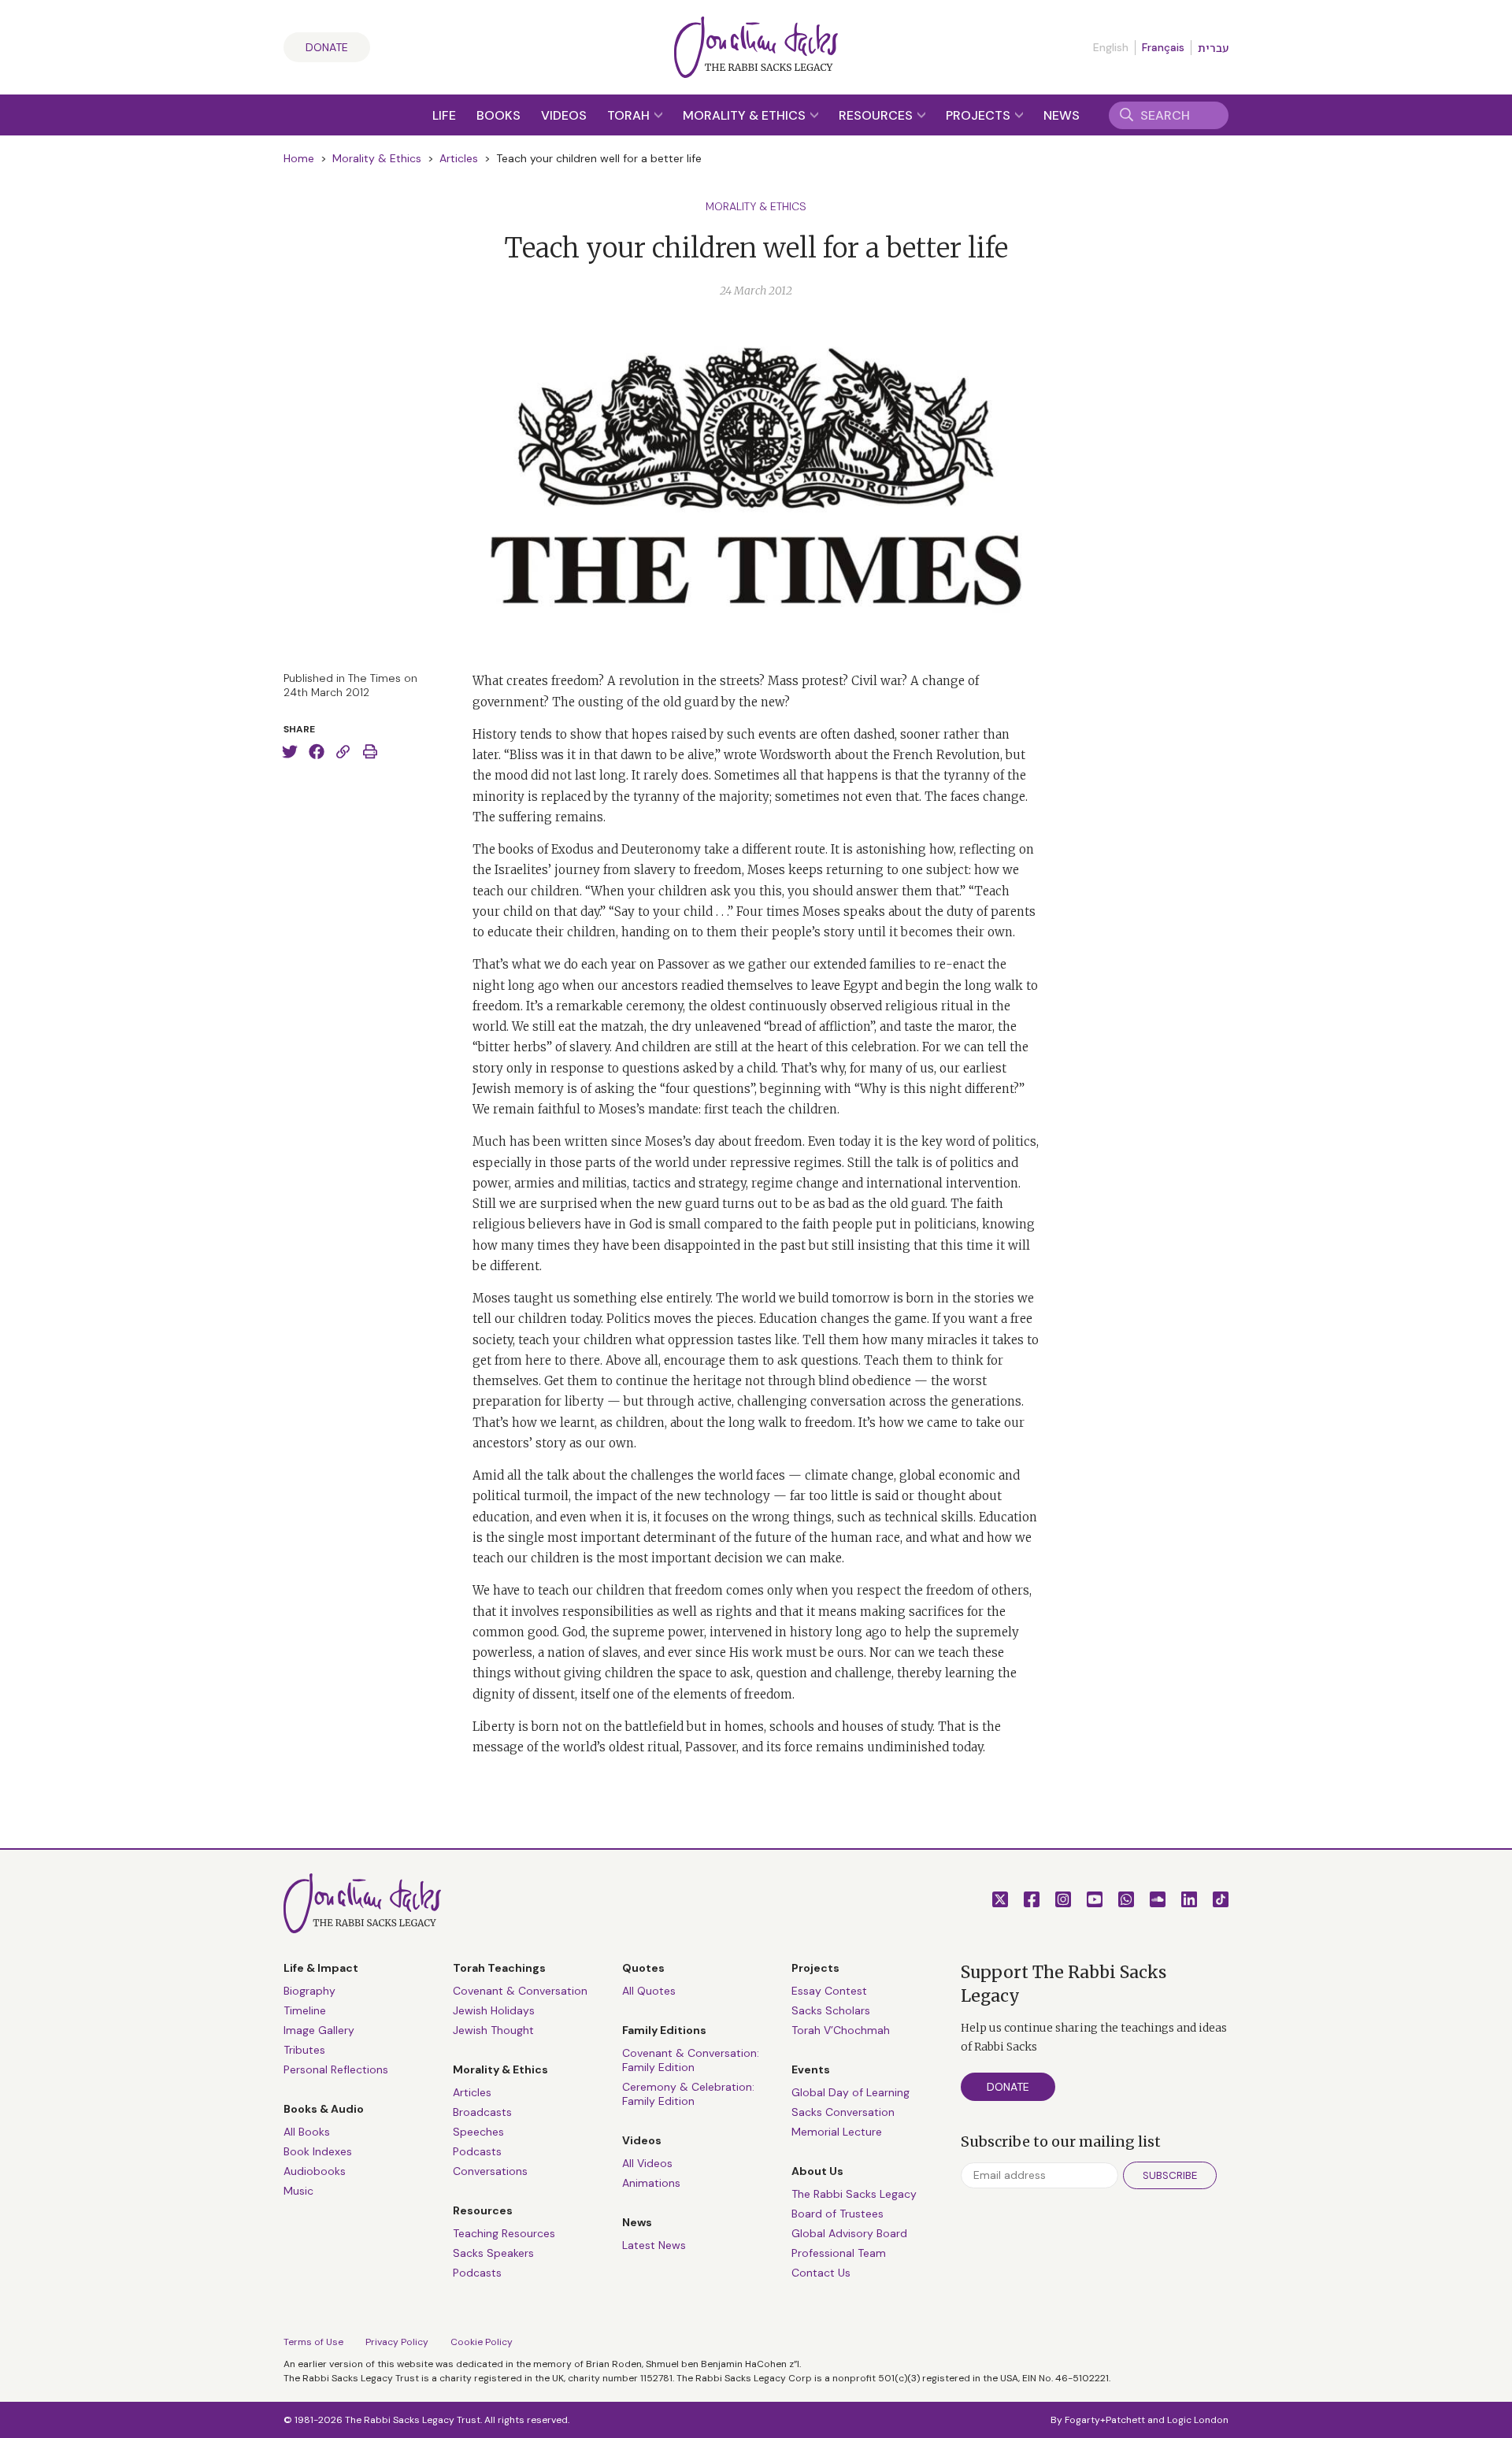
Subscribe (1170, 2175)
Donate (327, 47)
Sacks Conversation (843, 2112)
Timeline (305, 2010)
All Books (307, 2132)
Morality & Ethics (746, 115)
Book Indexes (318, 2151)
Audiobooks (315, 2171)
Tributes (304, 2050)
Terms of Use (313, 2342)
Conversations (490, 2171)
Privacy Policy (397, 2342)
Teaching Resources (504, 2233)
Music (298, 2191)
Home (299, 158)
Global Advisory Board (849, 2233)
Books (498, 115)
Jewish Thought (493, 2030)
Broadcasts (482, 2112)
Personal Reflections (336, 2069)
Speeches (478, 2132)
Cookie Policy (482, 2342)
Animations (651, 2183)
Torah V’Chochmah (841, 2030)
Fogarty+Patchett (1105, 2420)
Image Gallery (319, 2030)
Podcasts (477, 2151)
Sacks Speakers (493, 2253)
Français (1163, 47)
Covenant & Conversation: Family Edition (691, 2060)
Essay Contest (829, 1991)
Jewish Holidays (494, 2010)
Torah (630, 115)
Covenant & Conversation (520, 1991)
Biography (309, 1991)
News (1062, 115)
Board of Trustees (838, 2214)
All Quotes (649, 1991)
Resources (877, 115)
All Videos (647, 2163)
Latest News (654, 2245)
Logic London (1198, 2420)
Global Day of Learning (850, 2092)
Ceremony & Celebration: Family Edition (688, 2094)
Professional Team (839, 2253)
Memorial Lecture (837, 2132)
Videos (564, 115)
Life (444, 115)
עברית (1213, 48)
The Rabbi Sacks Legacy (854, 2194)
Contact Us (821, 2273)
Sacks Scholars (831, 2010)
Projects (980, 115)
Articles (459, 158)
